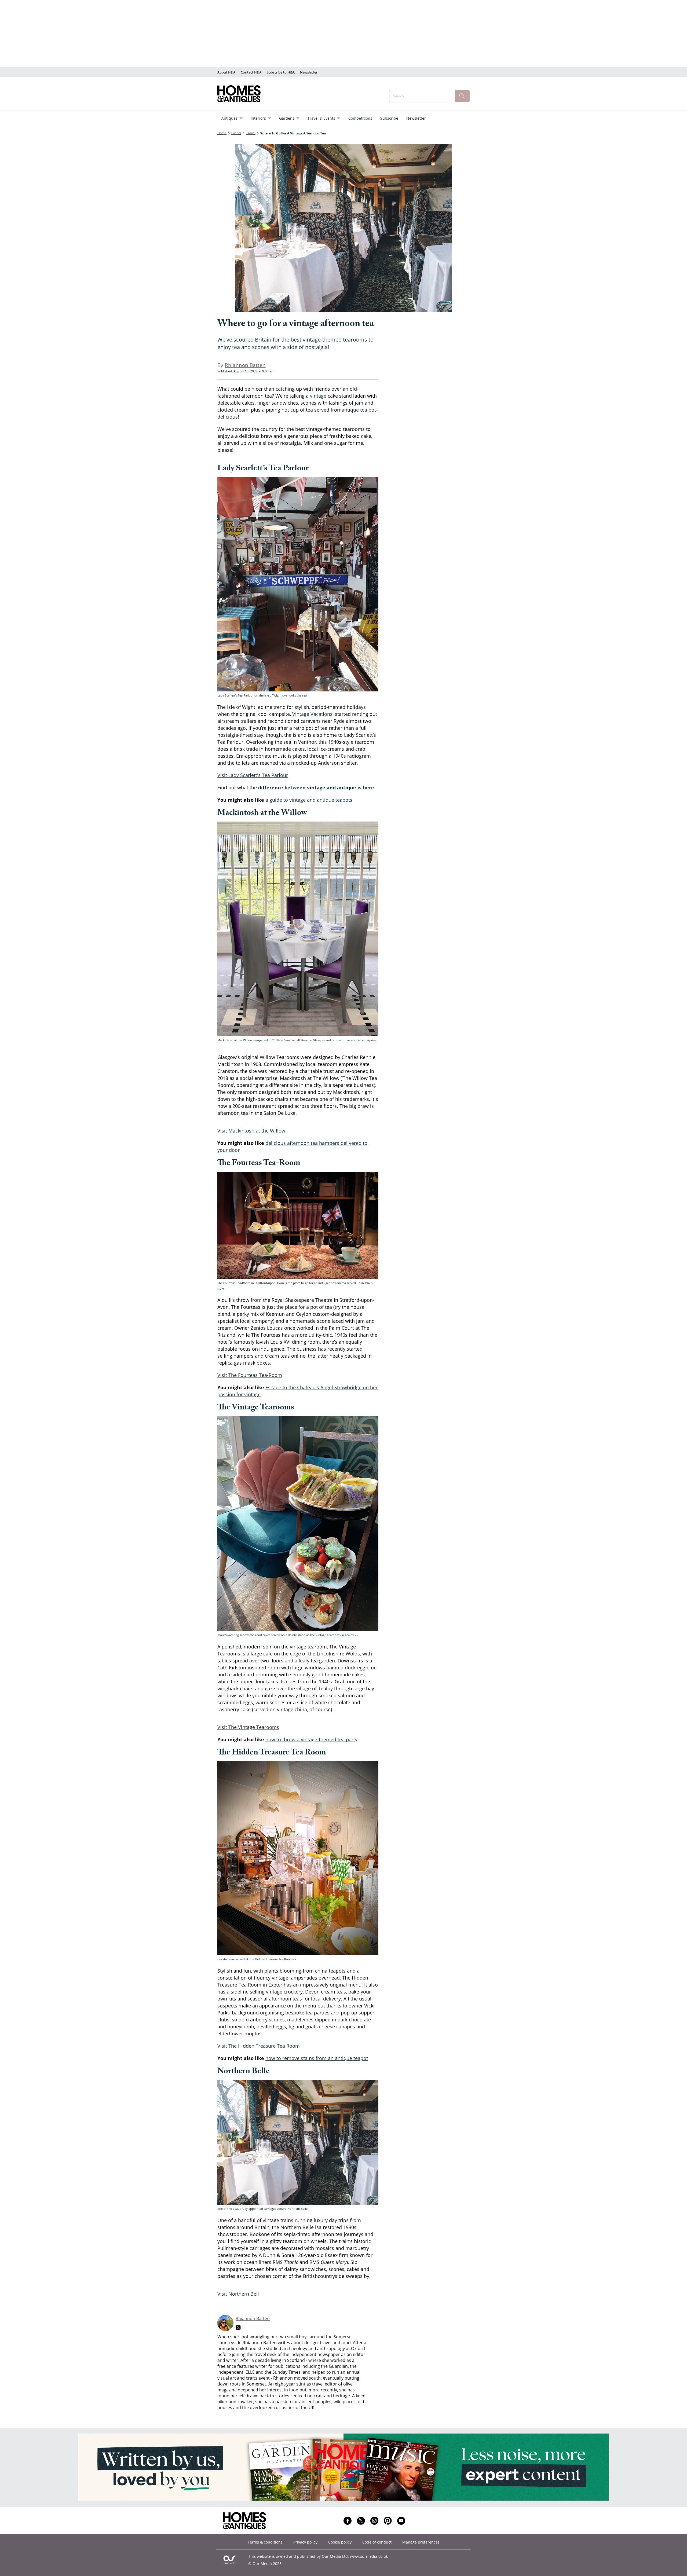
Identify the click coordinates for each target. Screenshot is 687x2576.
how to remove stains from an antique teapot (317, 2058)
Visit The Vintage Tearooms (248, 1727)
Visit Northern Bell (238, 2294)
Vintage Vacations (312, 714)
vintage (318, 396)
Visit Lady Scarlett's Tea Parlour (253, 775)
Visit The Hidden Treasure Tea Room (259, 2046)
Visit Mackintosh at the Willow (251, 1131)
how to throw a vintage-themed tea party (311, 1739)
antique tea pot (359, 410)
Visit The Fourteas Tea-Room (250, 1375)
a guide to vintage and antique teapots (309, 800)
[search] (462, 96)
